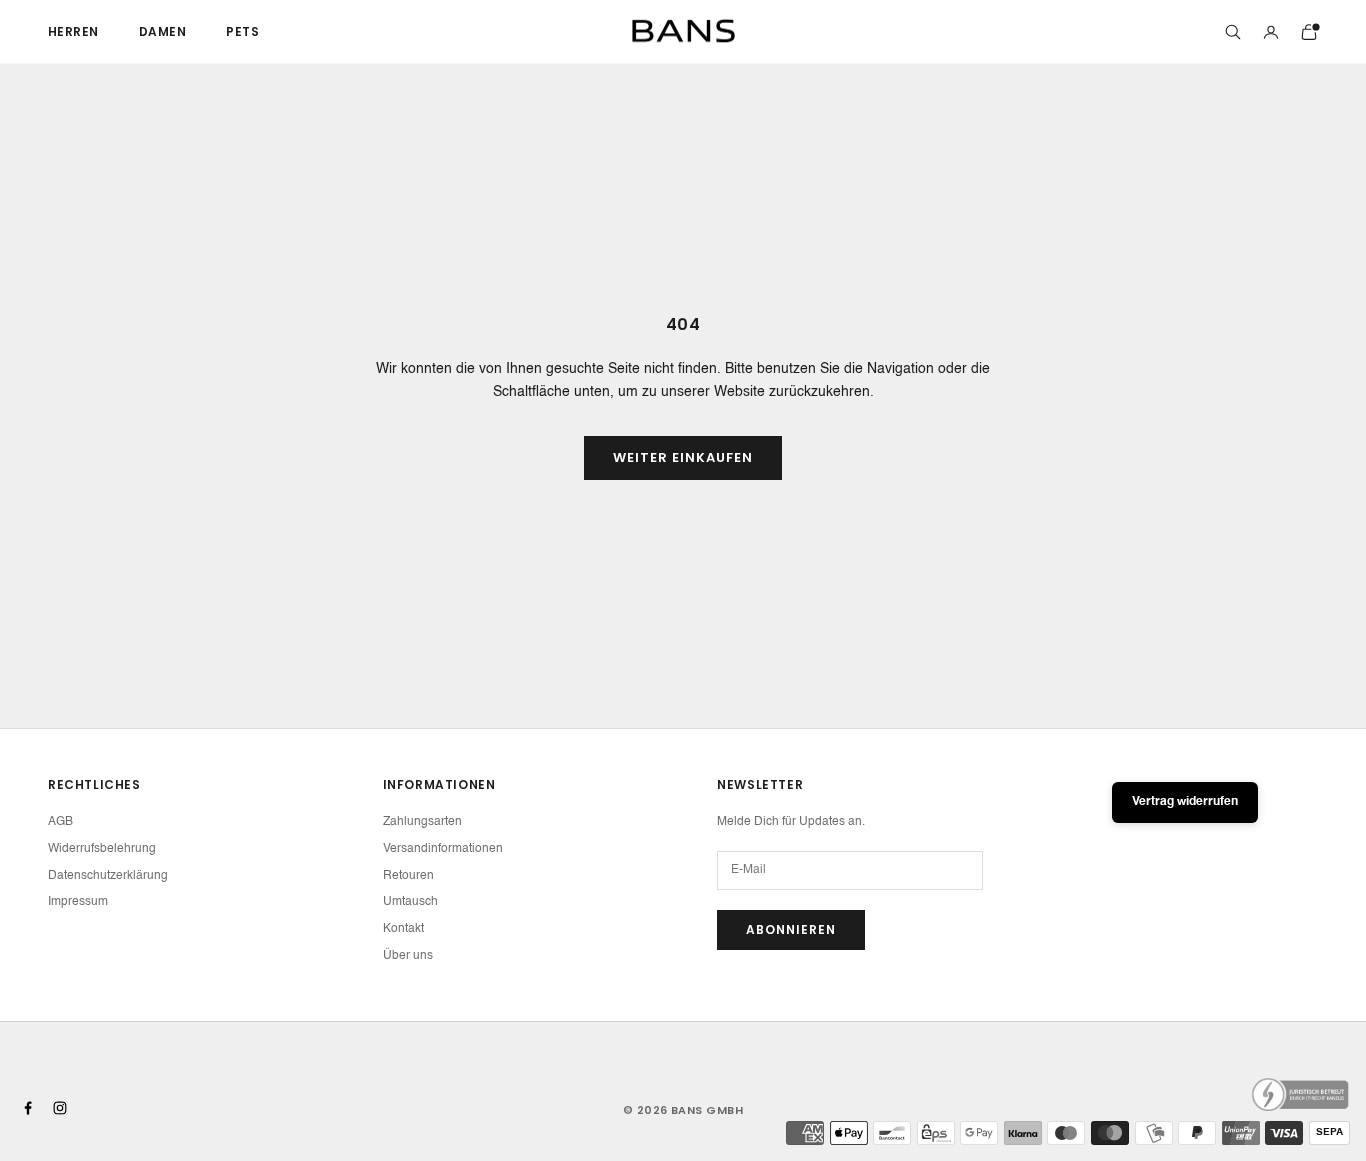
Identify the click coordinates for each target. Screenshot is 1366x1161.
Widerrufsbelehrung (102, 849)
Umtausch (410, 902)
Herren (73, 31)
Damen (162, 31)
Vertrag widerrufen (1185, 802)
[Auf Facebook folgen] (28, 1108)
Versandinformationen (443, 849)
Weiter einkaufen (683, 457)
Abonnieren (791, 929)
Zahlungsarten (422, 822)
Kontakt (403, 929)
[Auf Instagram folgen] (60, 1108)
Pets (242, 31)
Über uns (408, 956)
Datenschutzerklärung (108, 876)
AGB (60, 822)
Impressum (78, 902)
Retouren (408, 876)
